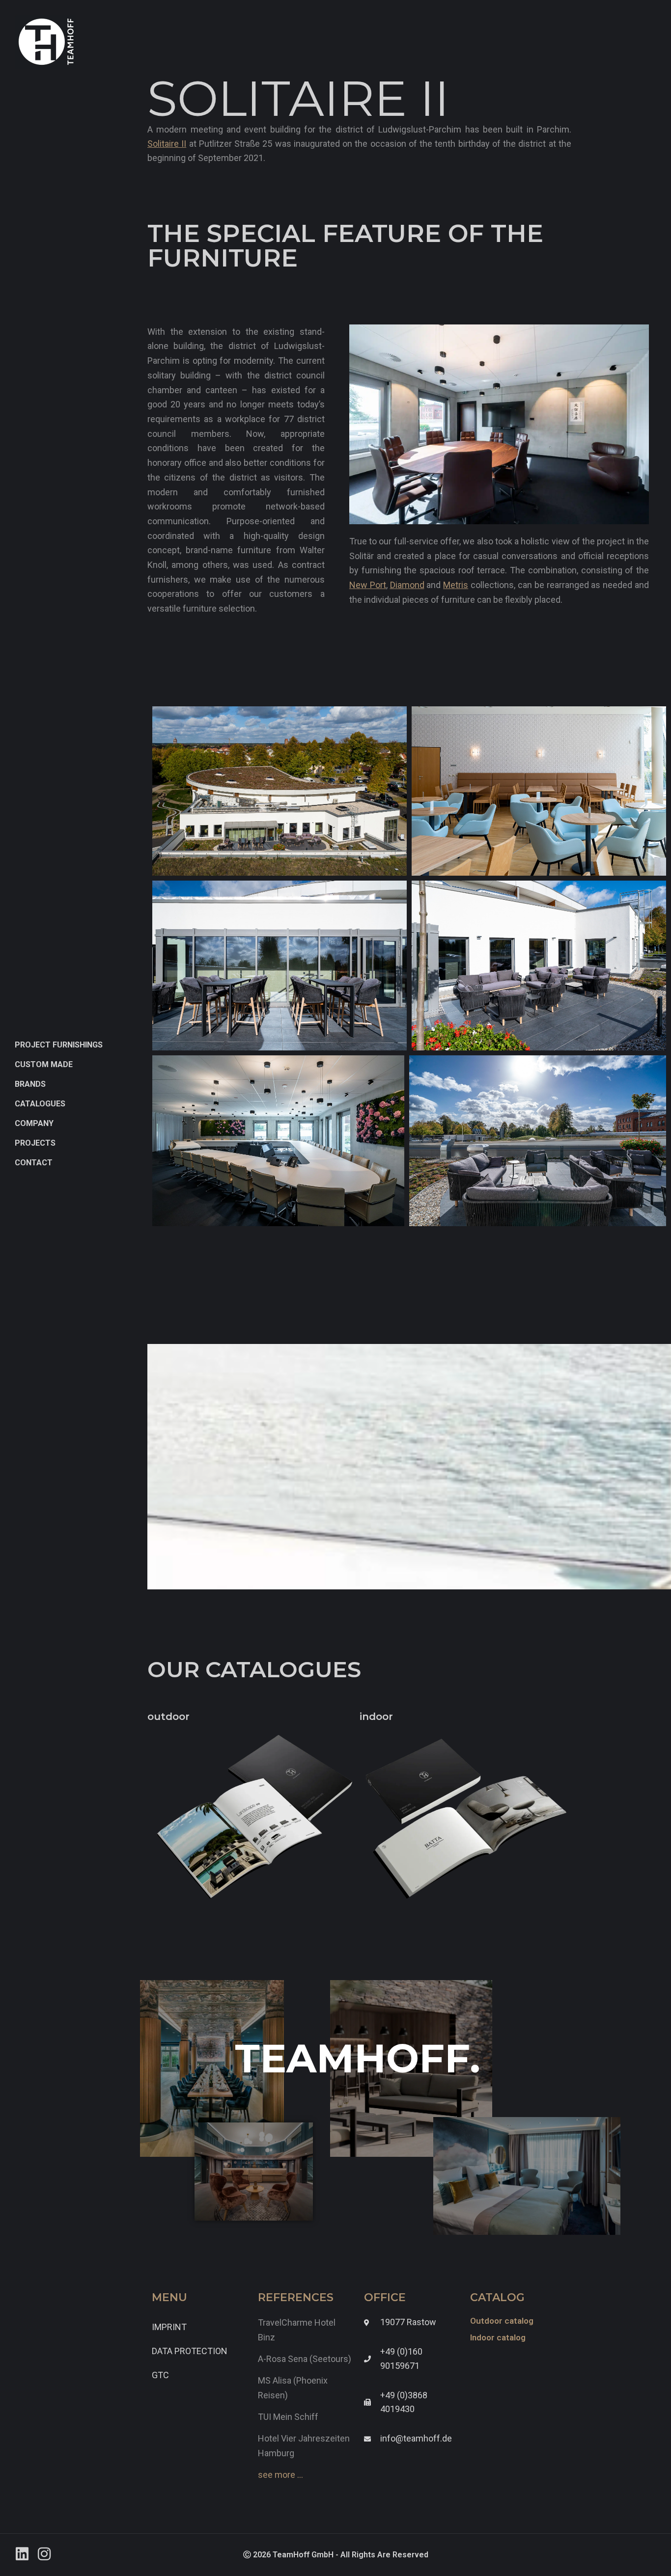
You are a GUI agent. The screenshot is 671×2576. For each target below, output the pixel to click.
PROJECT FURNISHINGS (59, 1045)
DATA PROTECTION (190, 2351)
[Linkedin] (22, 2554)
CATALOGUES (40, 1104)
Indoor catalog (498, 2337)
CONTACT (34, 1163)
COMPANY (34, 1123)
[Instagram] (44, 2554)
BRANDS (30, 1084)
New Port (368, 585)
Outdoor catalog (502, 2321)
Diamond (407, 585)
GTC (160, 2375)
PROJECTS (35, 1143)
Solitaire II (167, 144)
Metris (456, 585)
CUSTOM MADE (44, 1064)
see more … (280, 2475)
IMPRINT (169, 2327)
